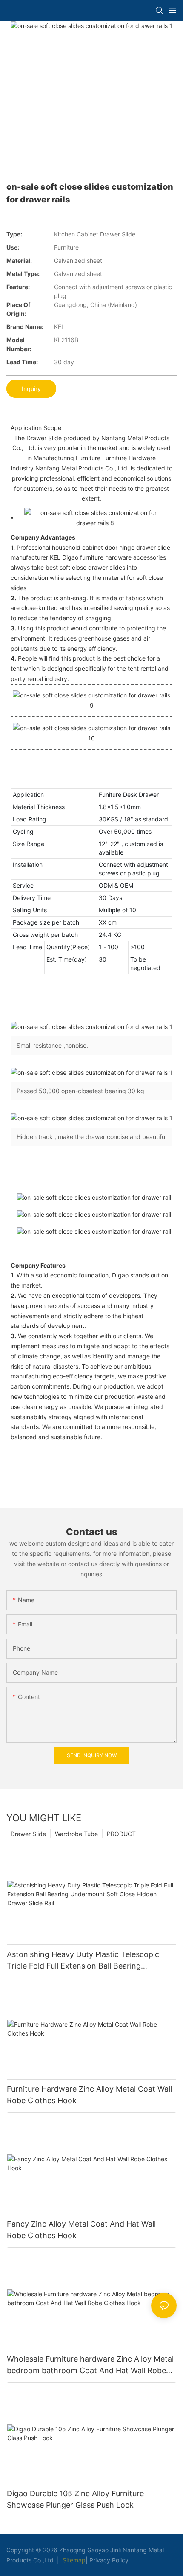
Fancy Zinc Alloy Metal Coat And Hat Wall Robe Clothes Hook (81, 2230)
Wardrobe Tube (76, 1834)
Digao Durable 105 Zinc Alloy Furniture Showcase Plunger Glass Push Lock (75, 2499)
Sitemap (73, 2560)
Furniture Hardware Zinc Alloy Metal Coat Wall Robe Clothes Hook (89, 2095)
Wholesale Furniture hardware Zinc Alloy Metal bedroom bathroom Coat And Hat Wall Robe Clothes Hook (90, 2365)
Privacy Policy (109, 2560)
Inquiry (31, 389)
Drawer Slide (28, 1834)
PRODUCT (121, 1834)
